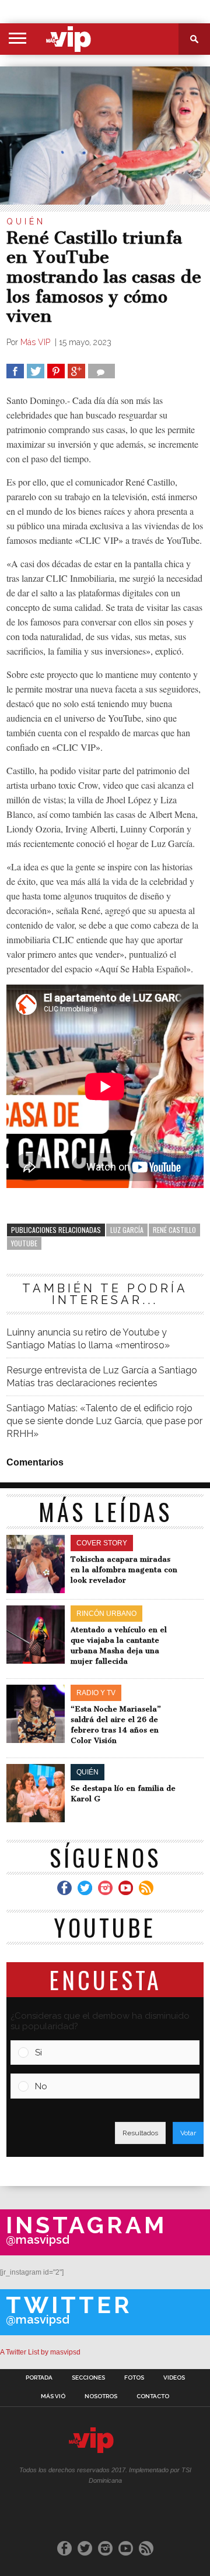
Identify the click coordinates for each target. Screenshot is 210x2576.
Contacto (153, 2396)
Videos (174, 2378)
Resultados (140, 2133)
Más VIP (36, 342)
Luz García (127, 1230)
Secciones (88, 2378)
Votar (188, 2133)
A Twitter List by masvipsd (40, 2352)
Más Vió (53, 2396)
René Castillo (174, 1230)
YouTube (24, 1243)
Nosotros (101, 2396)
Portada (39, 2378)
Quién (26, 222)
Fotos (134, 2378)
